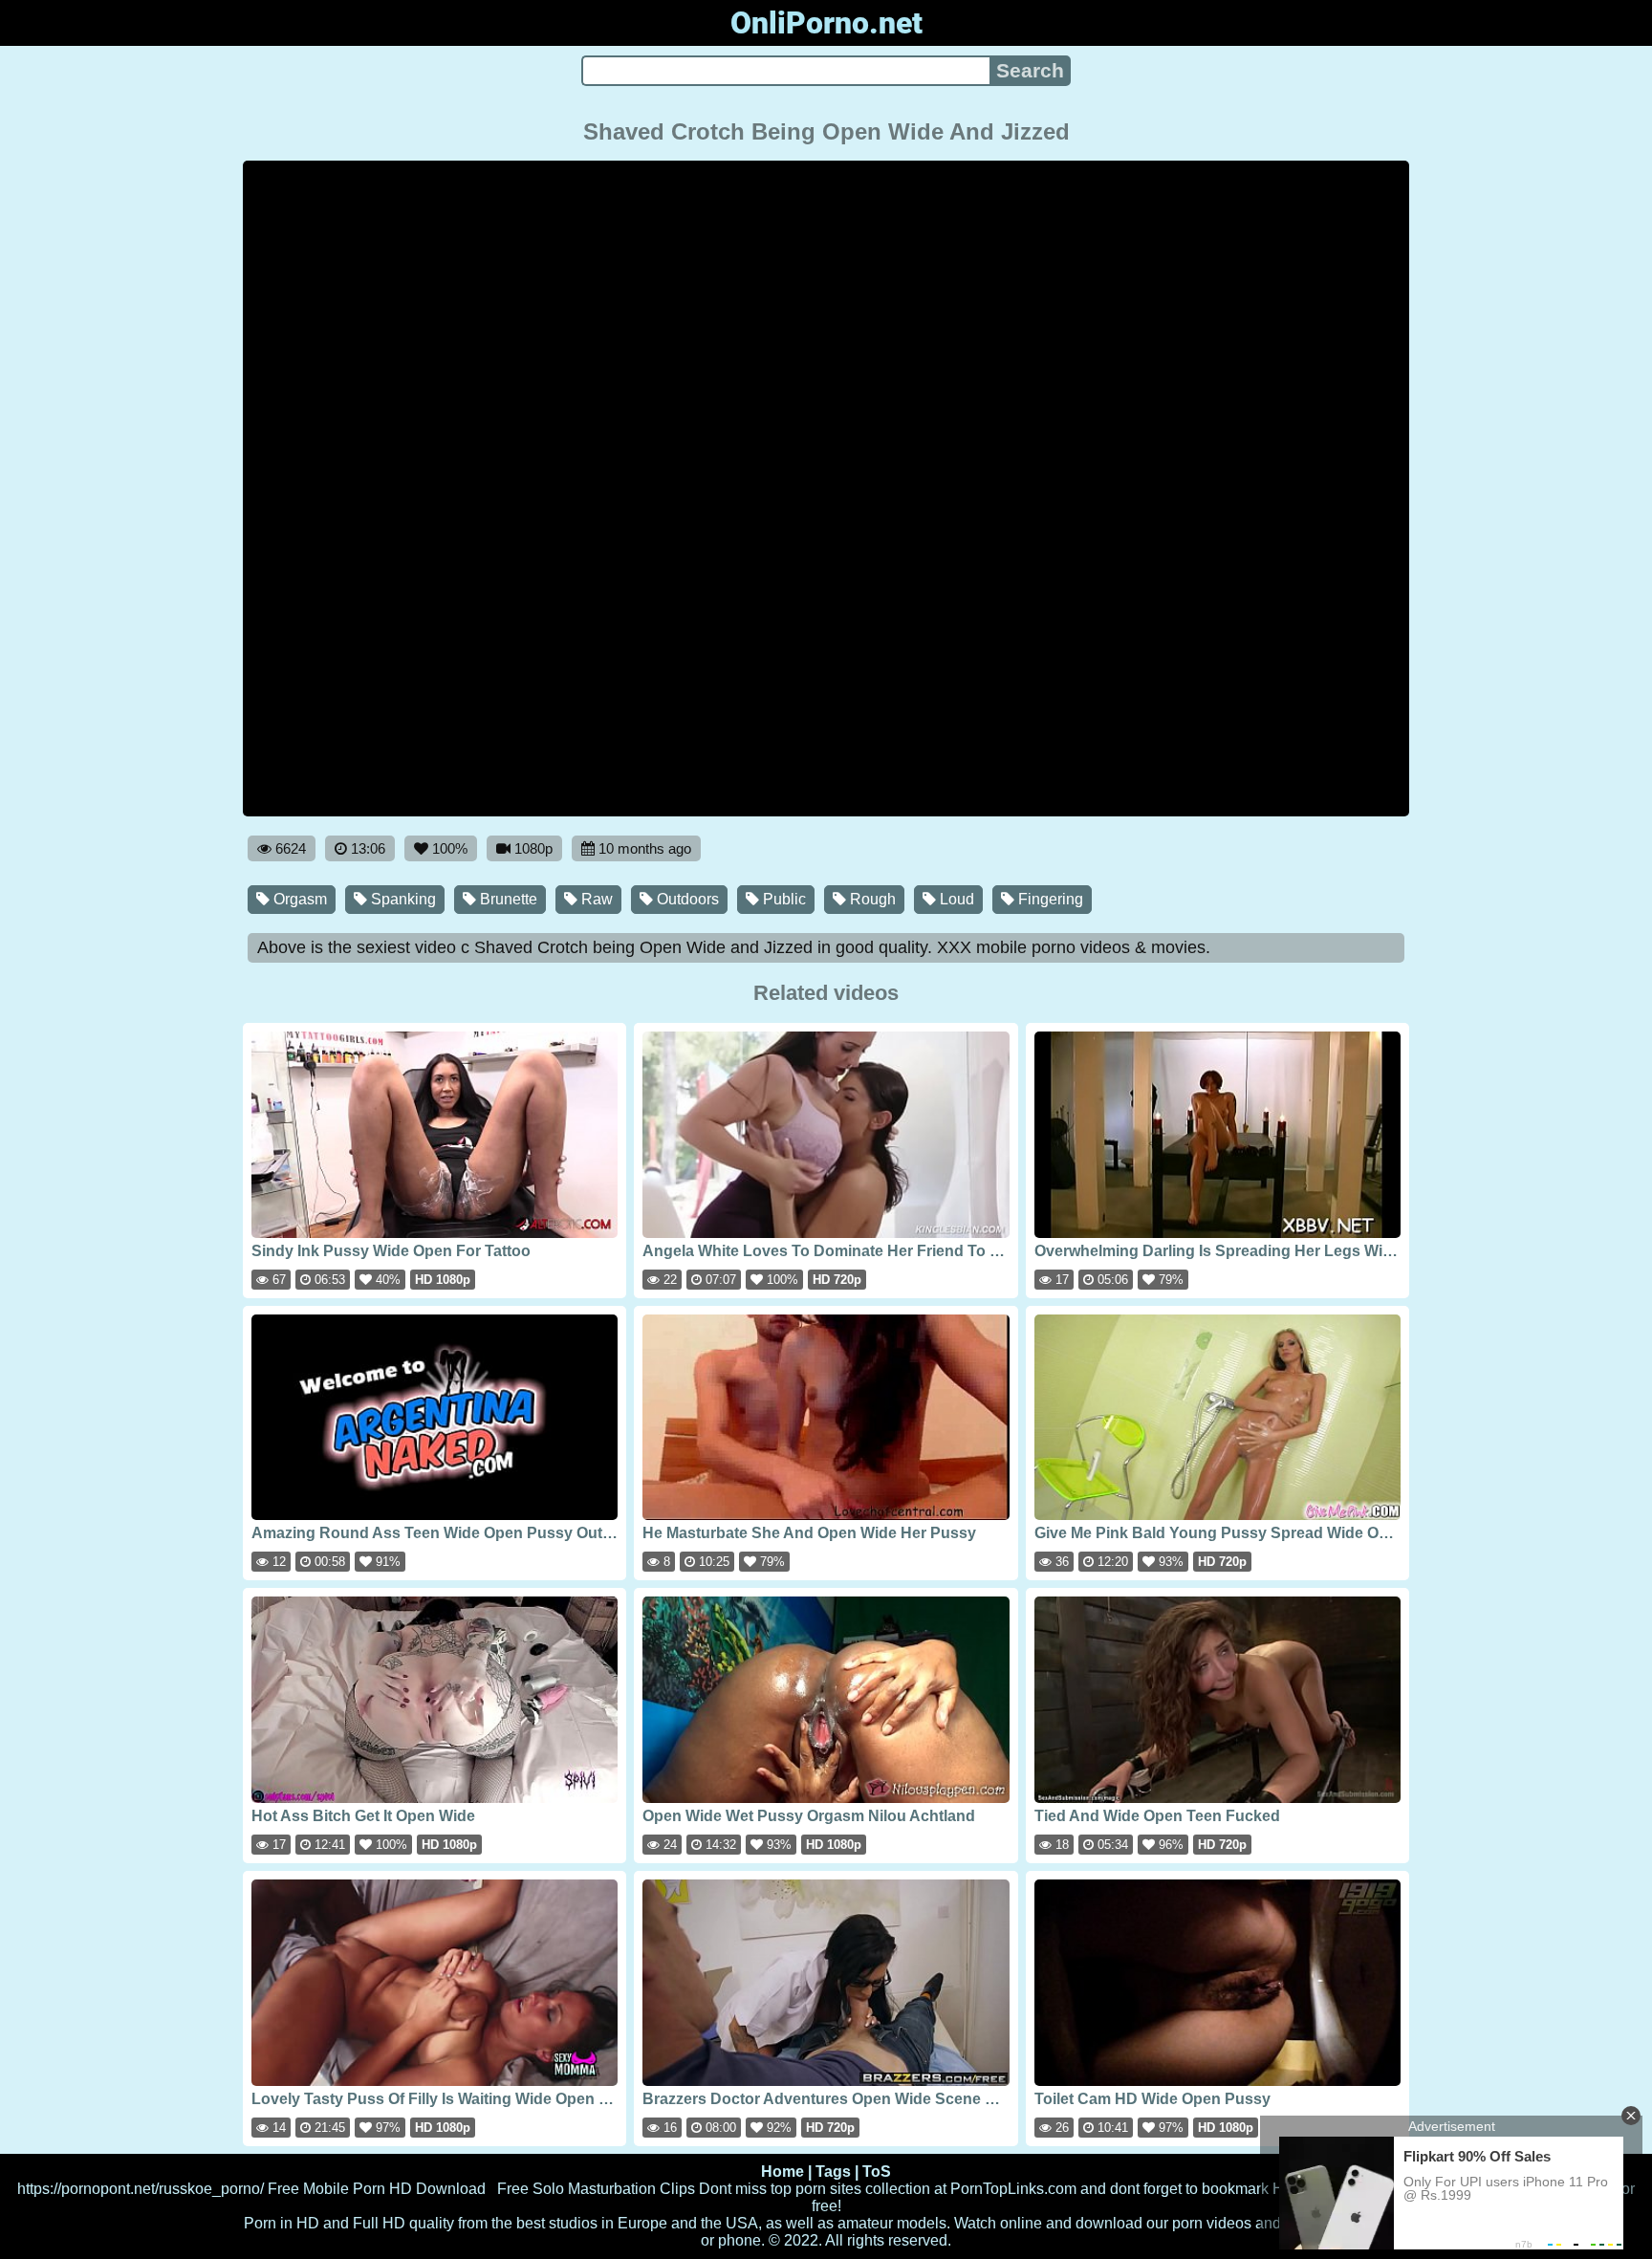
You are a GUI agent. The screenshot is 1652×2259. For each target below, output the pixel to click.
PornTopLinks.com (1013, 2189)
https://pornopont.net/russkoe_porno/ (141, 2189)
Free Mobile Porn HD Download (377, 2189)
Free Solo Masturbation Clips (596, 2189)
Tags (833, 2172)
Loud (955, 899)
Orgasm (298, 899)
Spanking (402, 899)
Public (783, 899)
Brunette (507, 899)
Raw (595, 899)
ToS (877, 2172)
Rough (871, 899)
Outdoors (686, 899)
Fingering (1049, 899)
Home (783, 2172)
